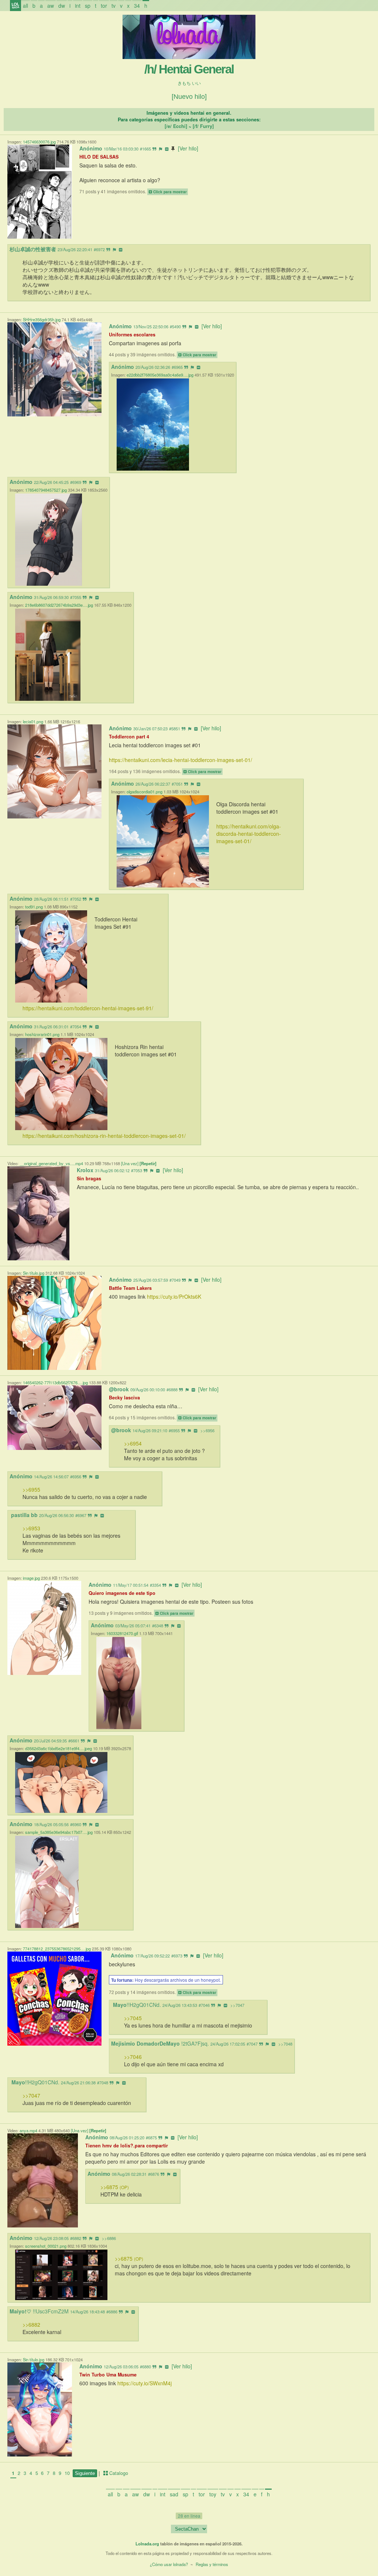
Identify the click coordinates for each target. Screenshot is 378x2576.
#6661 (74, 1741)
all (25, 6)
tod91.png (34, 907)
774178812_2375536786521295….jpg (57, 1949)
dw (62, 6)
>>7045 (133, 2018)
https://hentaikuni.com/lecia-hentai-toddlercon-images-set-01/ (181, 760)
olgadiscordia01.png (145, 792)
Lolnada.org (147, 2544)
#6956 (76, 1476)
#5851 (175, 728)
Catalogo (118, 2473)
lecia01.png (33, 721)
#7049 (175, 1280)
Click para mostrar (170, 192)
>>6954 (133, 1443)
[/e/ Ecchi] (176, 126)
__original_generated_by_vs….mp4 (51, 1163)
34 (137, 6)
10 (67, 2473)
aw (51, 6)
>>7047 (237, 2005)
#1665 (145, 149)
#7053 (137, 1170)
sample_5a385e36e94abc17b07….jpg (59, 1832)
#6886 (112, 2312)
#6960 (76, 1824)
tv (114, 6)
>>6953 (31, 1528)
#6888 (172, 1389)
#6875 (151, 2137)
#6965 (177, 367)
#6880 (145, 2366)
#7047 (252, 2044)
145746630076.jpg (39, 142)
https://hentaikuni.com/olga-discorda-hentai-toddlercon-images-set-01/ (249, 834)
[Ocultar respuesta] (121, 249)
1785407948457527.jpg (46, 490)
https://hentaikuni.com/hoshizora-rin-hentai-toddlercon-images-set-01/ (104, 1136)
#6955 (174, 1430)
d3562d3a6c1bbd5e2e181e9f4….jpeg (59, 1748)
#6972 (99, 249)
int (78, 6)
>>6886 (109, 2238)
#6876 (154, 2174)
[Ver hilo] (188, 148)
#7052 (76, 899)
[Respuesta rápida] (154, 149)
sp (88, 6)
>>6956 (207, 1430)
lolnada (16, 6)
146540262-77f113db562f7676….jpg (55, 1382)
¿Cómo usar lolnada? (169, 2564)
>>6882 (31, 2324)
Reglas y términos (212, 2564)
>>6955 (31, 1489)
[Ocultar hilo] (167, 149)
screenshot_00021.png (46, 2246)
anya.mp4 (28, 2130)
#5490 (175, 326)
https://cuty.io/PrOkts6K (174, 1296)
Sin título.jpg (34, 1273)
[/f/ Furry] (203, 126)
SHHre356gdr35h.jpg (42, 319)
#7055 (76, 597)
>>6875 (115, 2187)
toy (213, 2494)
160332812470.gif (122, 1633)
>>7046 (133, 2057)
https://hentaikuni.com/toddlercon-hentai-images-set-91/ (88, 1008)
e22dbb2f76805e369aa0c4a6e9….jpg (160, 375)
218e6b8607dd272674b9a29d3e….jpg (59, 605)
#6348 (158, 1625)
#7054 (76, 1026)
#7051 (177, 784)
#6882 (76, 2238)
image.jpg (31, 1578)
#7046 (204, 2005)
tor (104, 6)
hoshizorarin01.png (42, 1034)
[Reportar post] (161, 149)
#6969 (76, 482)
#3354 (155, 1585)
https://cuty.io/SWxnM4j (145, 2383)
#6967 (81, 1515)
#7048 (103, 2082)
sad (174, 2494)
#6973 (177, 1956)
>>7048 (285, 2044)
